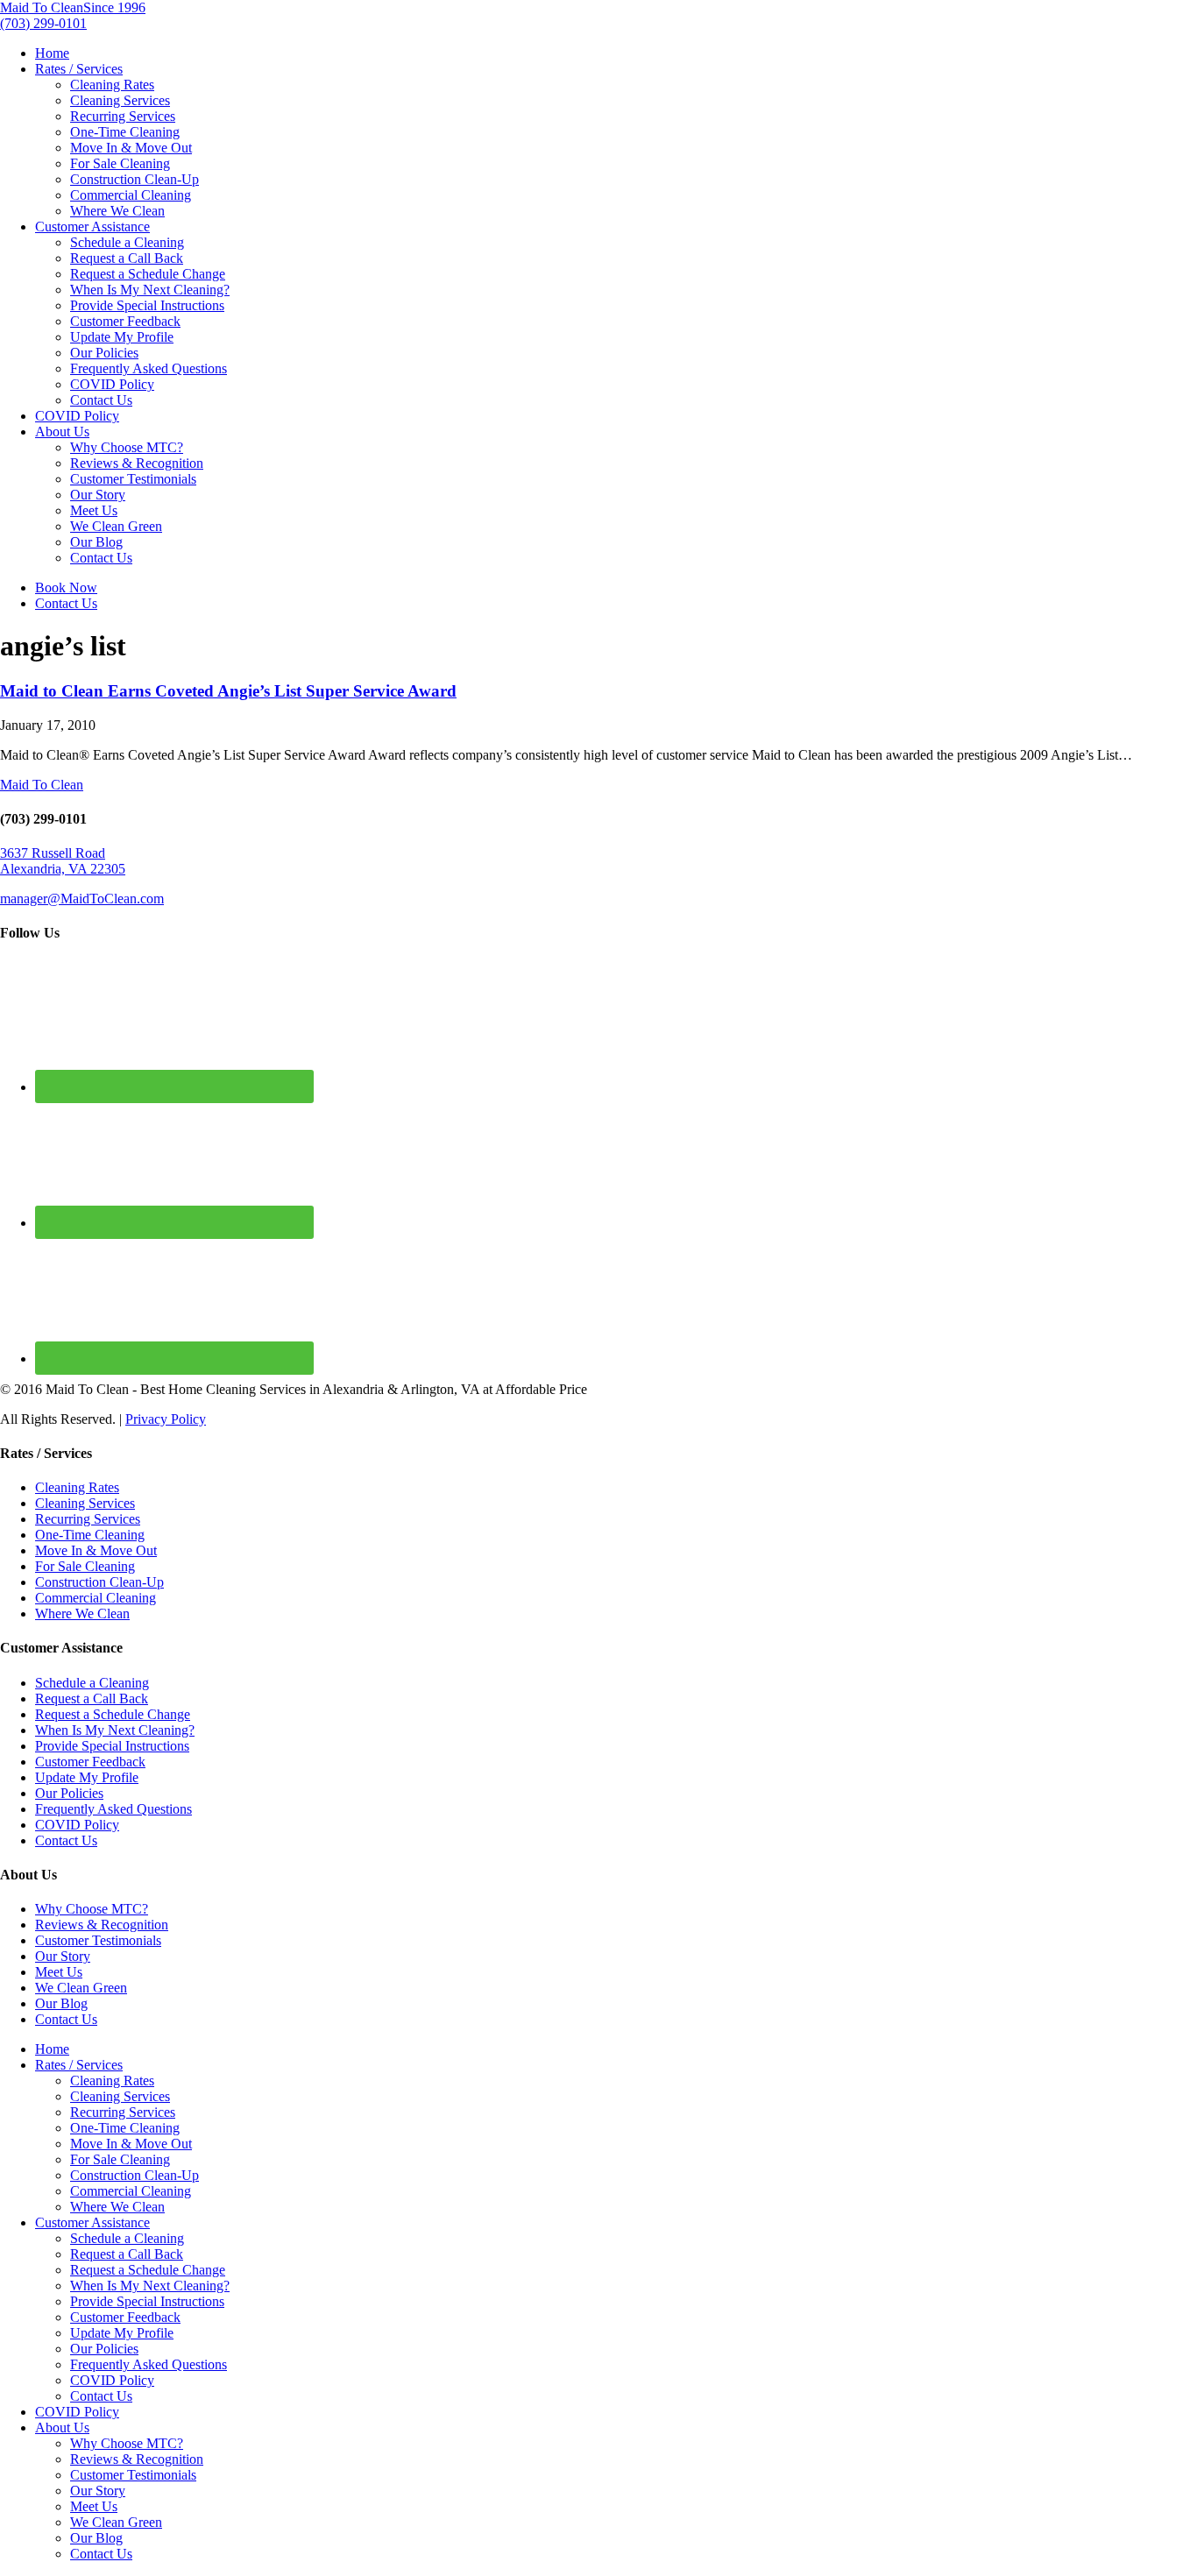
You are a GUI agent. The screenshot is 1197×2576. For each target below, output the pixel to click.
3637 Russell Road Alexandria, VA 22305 (63, 861)
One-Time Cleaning (125, 132)
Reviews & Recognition (137, 463)
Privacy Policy (166, 1419)
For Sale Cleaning (120, 163)
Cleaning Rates (112, 85)
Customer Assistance (92, 226)
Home (52, 53)
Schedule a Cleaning (127, 242)
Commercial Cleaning (131, 195)
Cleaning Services (120, 100)
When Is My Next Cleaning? (150, 290)
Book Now (66, 587)
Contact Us (101, 400)
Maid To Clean (42, 785)
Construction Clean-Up (135, 179)
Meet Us (94, 510)
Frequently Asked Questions (149, 368)
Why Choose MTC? (127, 447)
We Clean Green (116, 526)
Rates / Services (79, 69)
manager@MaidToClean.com (82, 899)
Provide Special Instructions (147, 305)
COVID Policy (112, 384)
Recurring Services (123, 116)
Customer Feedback (125, 321)
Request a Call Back (127, 258)
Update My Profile (122, 337)
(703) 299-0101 (43, 23)
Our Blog (96, 542)
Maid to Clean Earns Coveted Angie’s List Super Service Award (228, 691)
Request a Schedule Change (148, 274)
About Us (62, 432)
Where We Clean (117, 211)
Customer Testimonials (133, 479)
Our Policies (104, 353)
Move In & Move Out (131, 148)
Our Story (98, 495)
